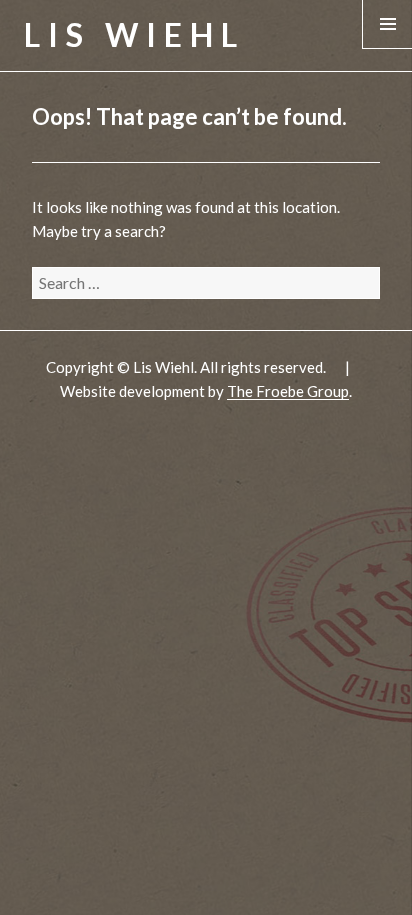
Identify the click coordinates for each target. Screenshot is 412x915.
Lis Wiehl (134, 34)
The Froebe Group (288, 391)
